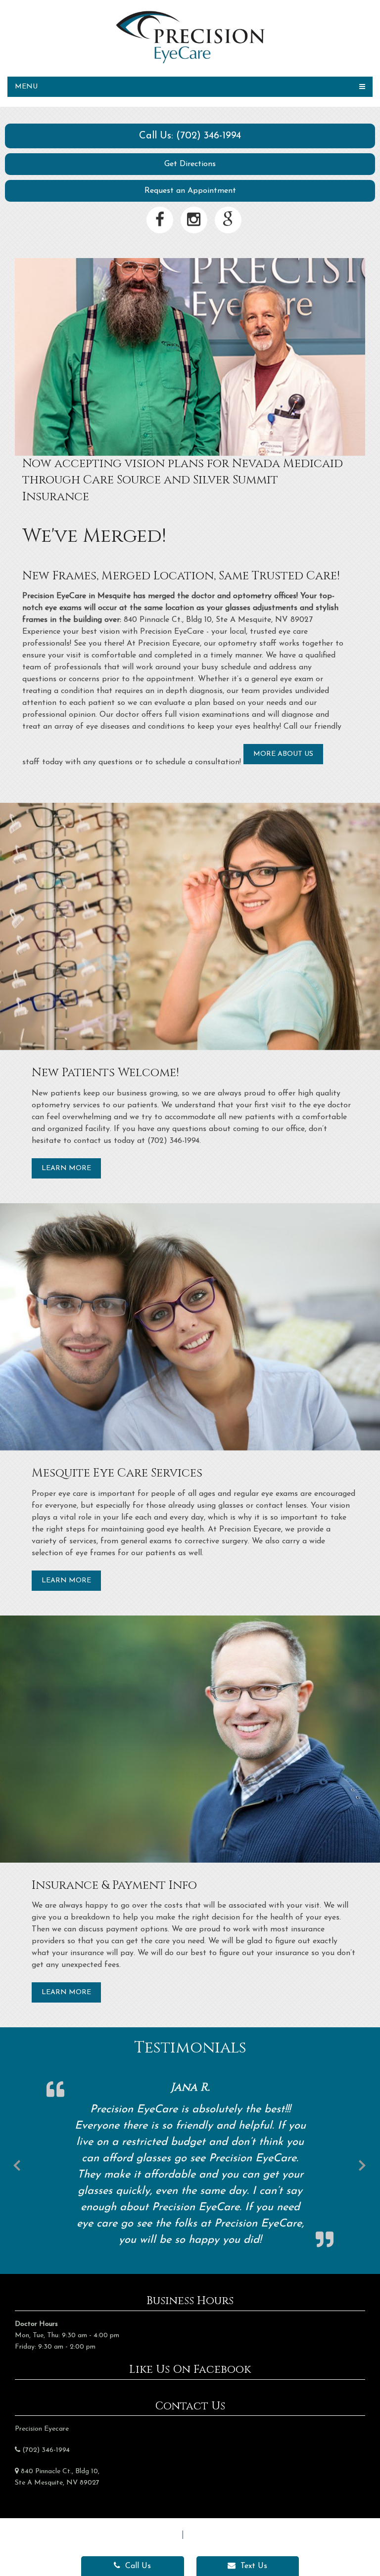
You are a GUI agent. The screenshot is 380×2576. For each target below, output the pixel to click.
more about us (283, 754)
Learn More (66, 1168)
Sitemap (163, 2534)
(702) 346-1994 (46, 2450)
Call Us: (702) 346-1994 (190, 136)
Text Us (253, 2566)
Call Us (137, 2566)
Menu (26, 87)
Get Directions (190, 164)
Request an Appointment (190, 191)
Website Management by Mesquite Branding (190, 2546)
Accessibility (210, 2534)
